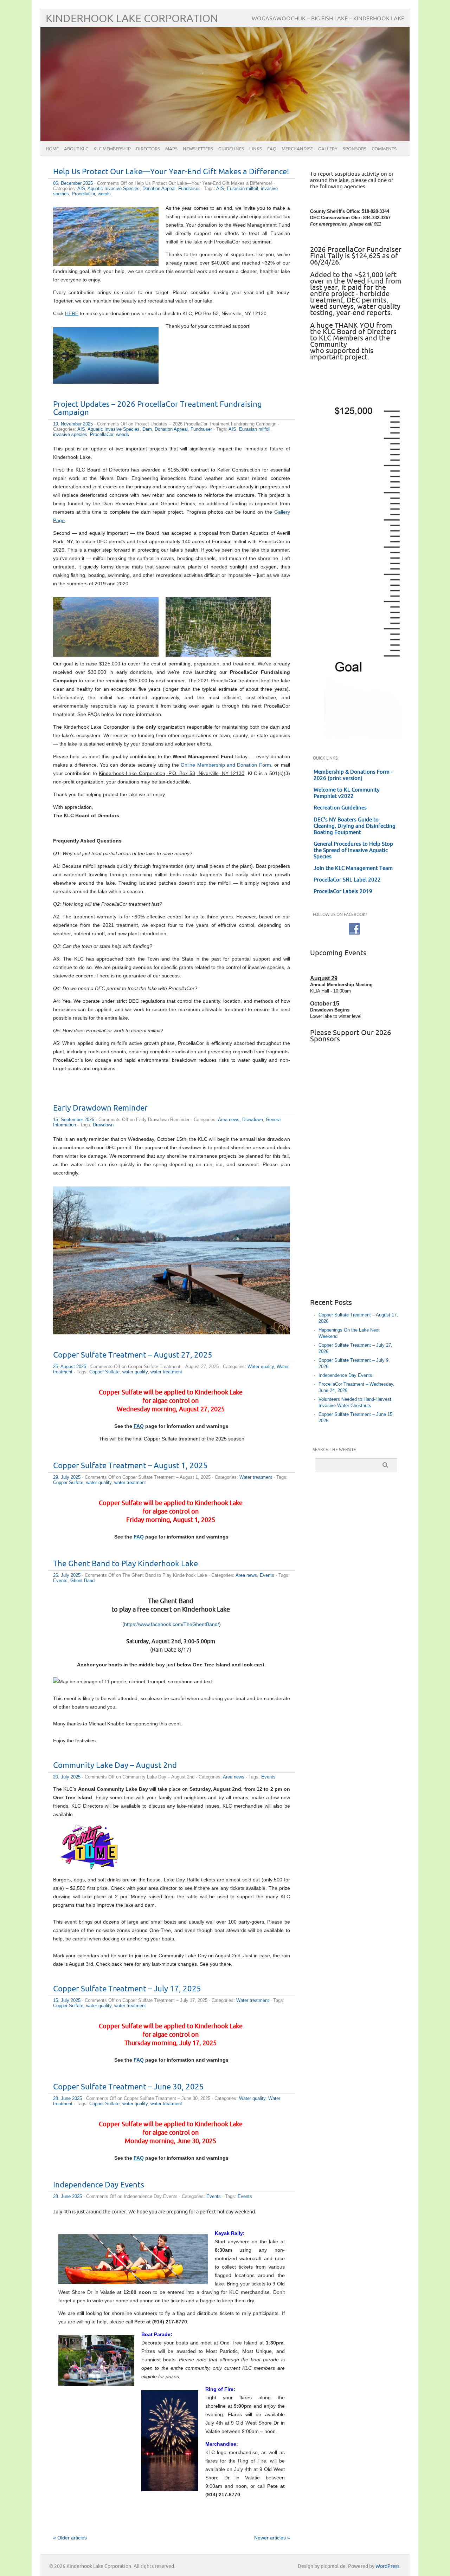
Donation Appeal (159, 188)
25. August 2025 (70, 1367)
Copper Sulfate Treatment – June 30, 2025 (128, 2087)
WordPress (387, 2566)
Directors (148, 149)
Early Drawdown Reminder (100, 1108)
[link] (172, 1624)
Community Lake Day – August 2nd (115, 1766)
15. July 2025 (67, 2000)
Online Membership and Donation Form (226, 765)
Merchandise (297, 149)
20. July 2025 (67, 1777)
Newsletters (198, 149)
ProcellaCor (83, 194)
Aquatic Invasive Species (114, 188)
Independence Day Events (99, 2185)
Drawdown (253, 1120)
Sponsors (355, 149)
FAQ (272, 149)
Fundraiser (189, 188)
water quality (135, 1372)
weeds (104, 194)
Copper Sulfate (104, 1372)
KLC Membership (112, 149)
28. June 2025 (67, 2098)
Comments (384, 149)
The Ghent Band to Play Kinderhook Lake (126, 1564)
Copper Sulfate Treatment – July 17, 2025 (127, 1989)
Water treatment (256, 1477)
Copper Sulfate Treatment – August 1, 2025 (130, 1466)
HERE (72, 313)
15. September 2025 (74, 1120)
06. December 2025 (73, 183)
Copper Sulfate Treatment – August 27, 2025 (133, 1355)
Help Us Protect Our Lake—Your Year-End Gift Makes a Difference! (171, 172)
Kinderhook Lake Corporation (132, 19)
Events (267, 1575)
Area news (229, 1120)
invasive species (70, 434)
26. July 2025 (67, 1575)
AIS (81, 188)
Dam (147, 429)
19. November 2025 (73, 424)
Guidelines (231, 149)
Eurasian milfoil (242, 188)
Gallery (328, 149)
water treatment (166, 1372)
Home (52, 149)
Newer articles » (272, 2538)
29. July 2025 (67, 1477)
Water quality (261, 1367)
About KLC (76, 149)
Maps (171, 149)
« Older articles (70, 2538)
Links (256, 149)
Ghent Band (82, 1580)
